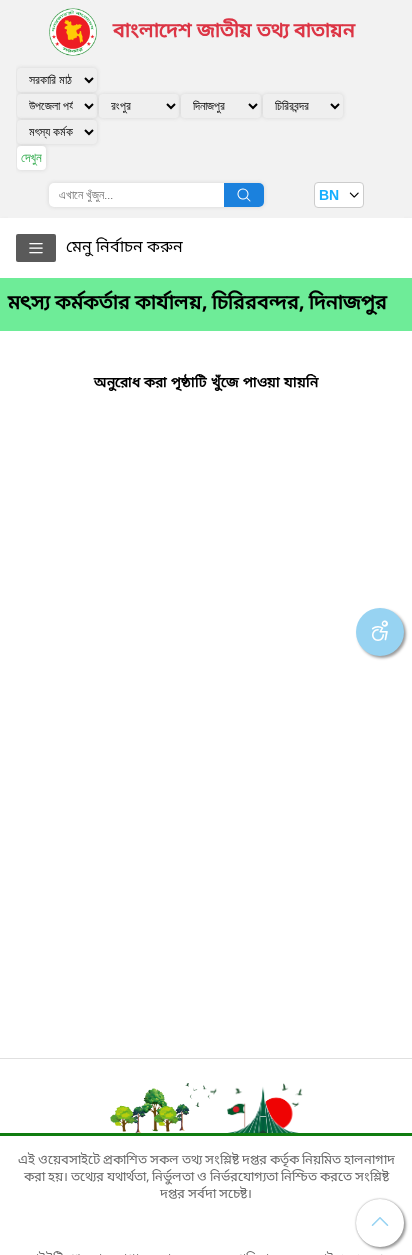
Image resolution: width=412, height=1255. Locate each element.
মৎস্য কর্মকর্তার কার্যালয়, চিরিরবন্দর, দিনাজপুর (197, 304)
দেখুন (31, 157)
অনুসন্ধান (244, 195)
